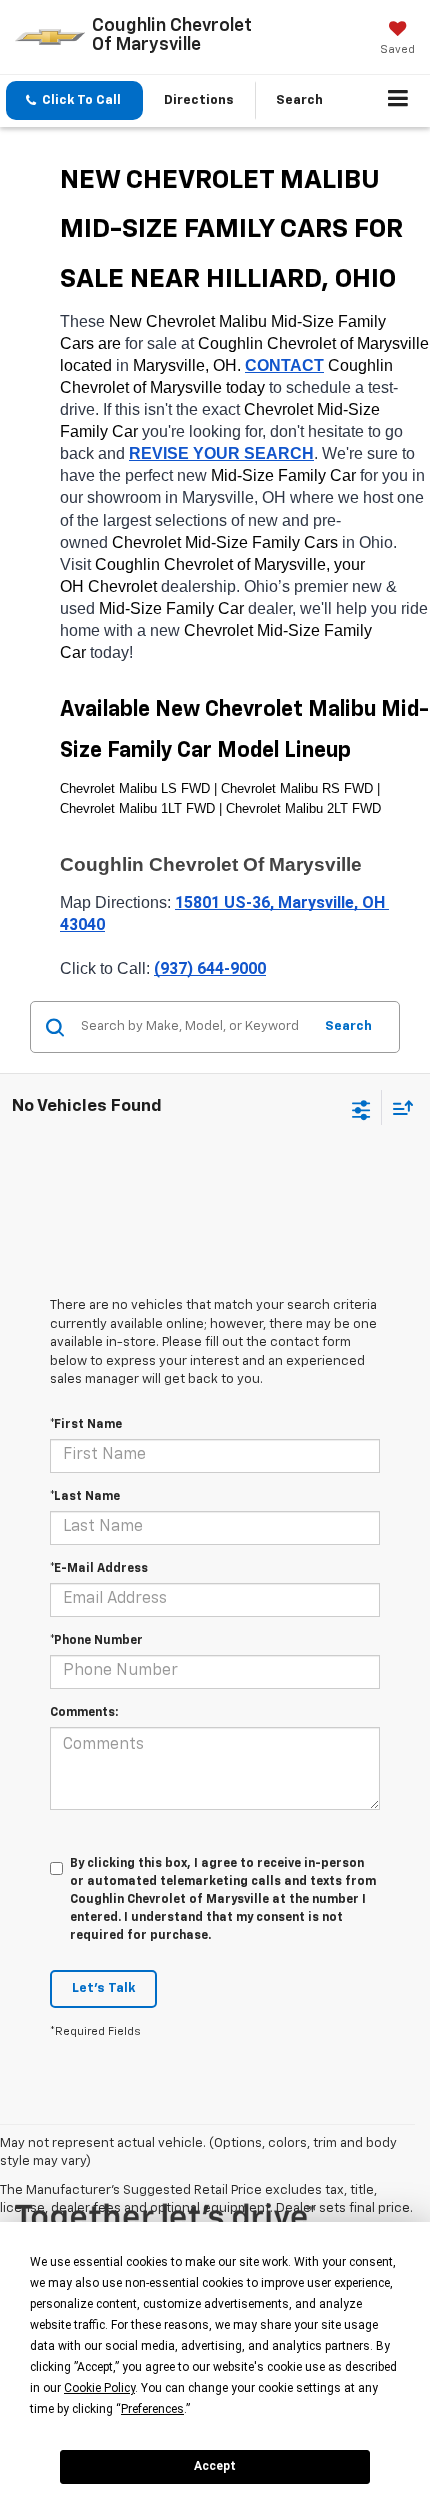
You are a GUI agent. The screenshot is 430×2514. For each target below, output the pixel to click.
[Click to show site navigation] (398, 101)
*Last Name (85, 1497)
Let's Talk (103, 1988)
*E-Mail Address (99, 1569)
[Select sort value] (398, 1107)
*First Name (86, 1425)
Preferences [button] (152, 2409)
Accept (215, 2466)
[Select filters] (361, 1108)
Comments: (84, 1713)
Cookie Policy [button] (99, 2388)
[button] (74, 100)
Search (348, 1026)
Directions (199, 100)
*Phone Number (96, 1641)
